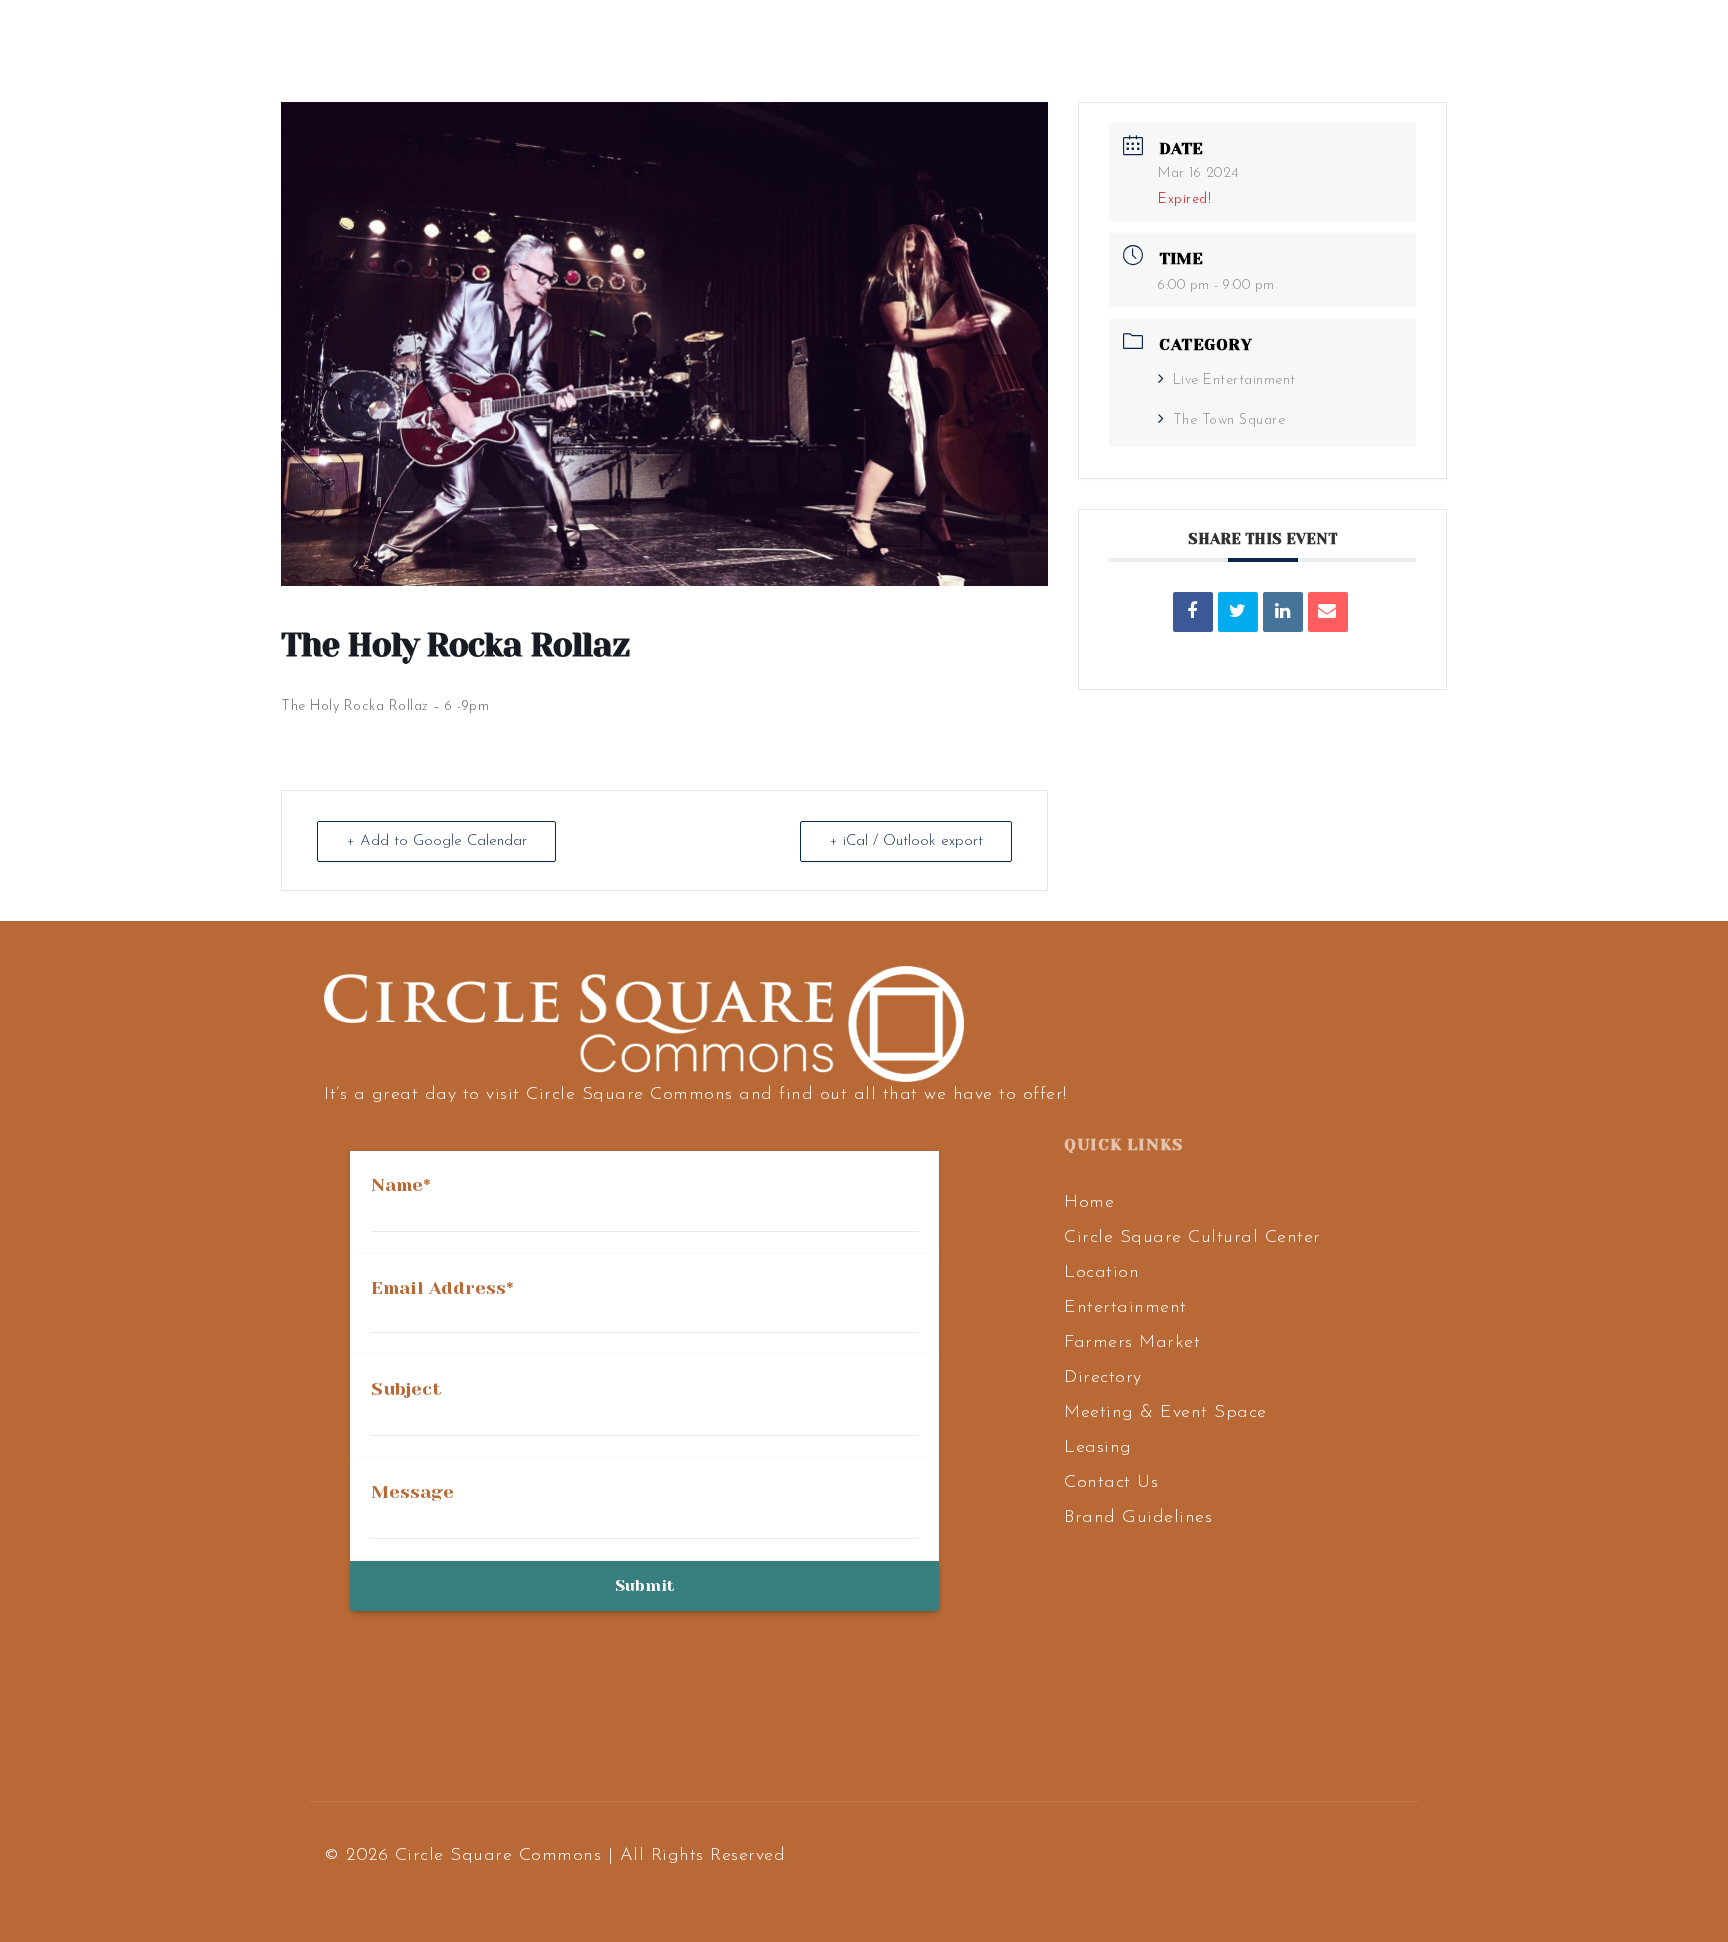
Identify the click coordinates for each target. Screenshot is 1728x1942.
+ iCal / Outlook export (906, 841)
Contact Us (1111, 1483)
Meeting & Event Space (1165, 1413)
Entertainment (1125, 1308)
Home (1089, 1203)
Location (1101, 1273)
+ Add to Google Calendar (436, 841)
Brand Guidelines (1138, 1518)
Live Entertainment (1234, 380)
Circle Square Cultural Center (1192, 1238)
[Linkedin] (1283, 612)
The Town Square (1229, 420)
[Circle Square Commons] (207, 46)
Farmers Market (1132, 1343)
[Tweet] (1238, 612)
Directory (1103, 1378)
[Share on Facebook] (1193, 612)
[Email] (1328, 612)
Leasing (1098, 1448)
